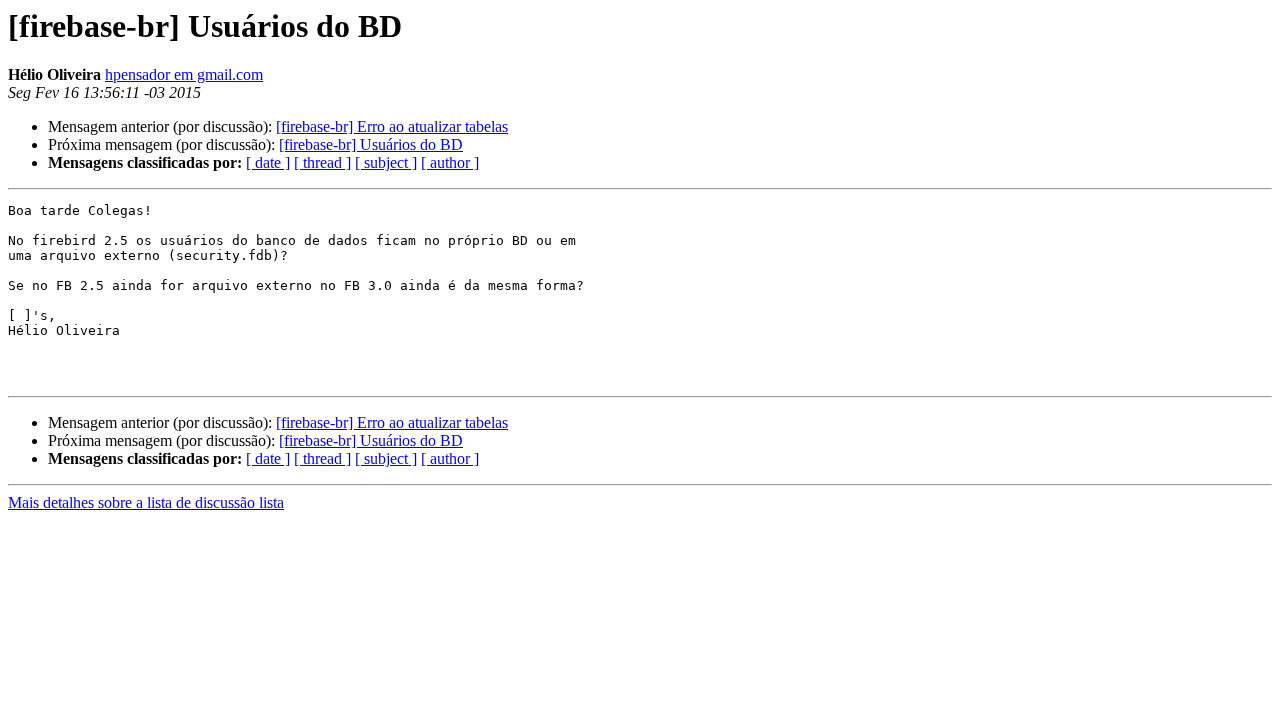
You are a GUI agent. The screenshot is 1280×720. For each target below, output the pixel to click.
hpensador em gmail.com (184, 74)
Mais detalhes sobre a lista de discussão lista (146, 502)
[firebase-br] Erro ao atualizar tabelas (392, 126)
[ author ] (450, 162)
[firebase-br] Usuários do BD (371, 144)
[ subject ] (386, 162)
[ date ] (268, 162)
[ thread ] (322, 162)
